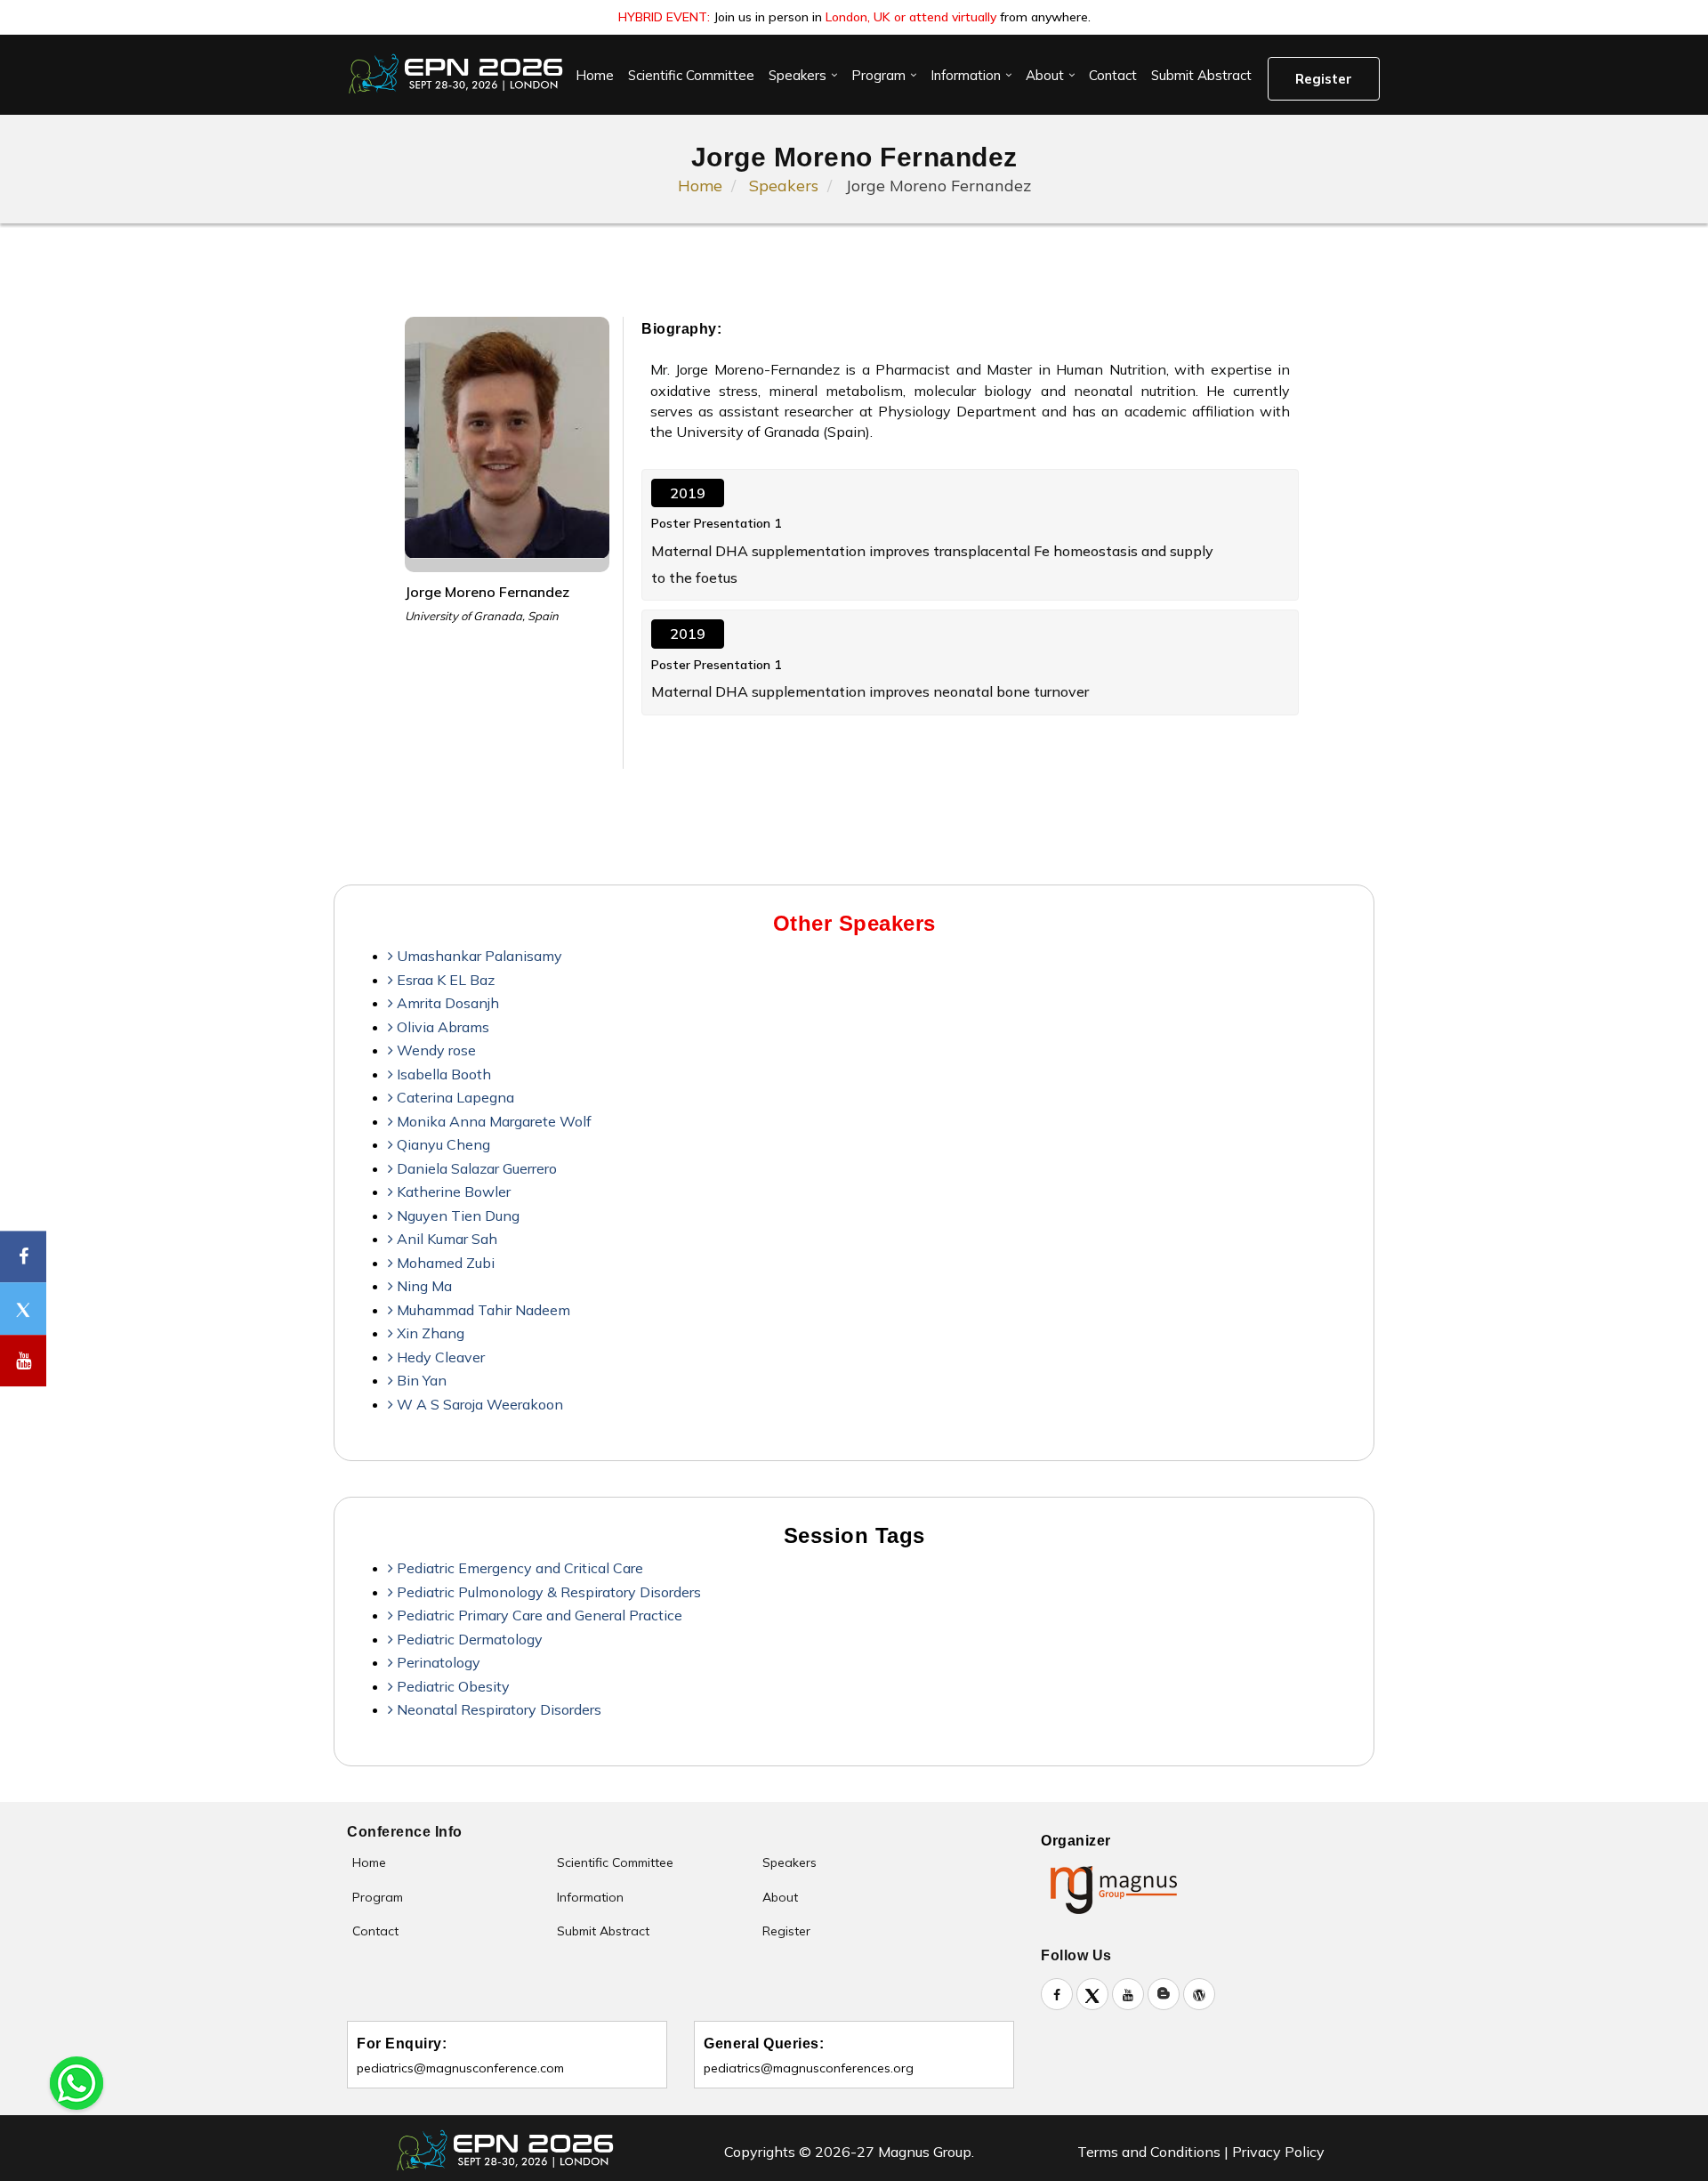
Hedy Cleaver (439, 1357)
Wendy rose (435, 1050)
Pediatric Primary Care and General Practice (538, 1615)
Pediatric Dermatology (468, 1639)
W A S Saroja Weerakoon (478, 1404)
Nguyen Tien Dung (456, 1216)
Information (966, 75)
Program (878, 75)
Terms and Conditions (1149, 2152)
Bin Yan (420, 1380)
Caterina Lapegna (454, 1097)
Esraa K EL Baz (444, 980)
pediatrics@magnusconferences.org (809, 2068)
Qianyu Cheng (442, 1144)
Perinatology (437, 1662)
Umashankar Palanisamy (478, 956)
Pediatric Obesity (451, 1686)
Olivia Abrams (441, 1027)
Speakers (798, 75)
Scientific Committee (691, 75)
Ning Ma (423, 1286)
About (1045, 75)
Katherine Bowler (452, 1191)
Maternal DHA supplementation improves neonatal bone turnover (870, 691)
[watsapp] (77, 2081)
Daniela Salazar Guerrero (475, 1168)
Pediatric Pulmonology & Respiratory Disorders (547, 1592)
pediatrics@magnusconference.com (460, 2068)
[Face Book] (23, 1257)
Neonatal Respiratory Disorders (497, 1709)
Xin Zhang (429, 1333)
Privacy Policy (1278, 2152)
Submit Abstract (1201, 75)
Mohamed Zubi (444, 1263)
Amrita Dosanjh (446, 1003)
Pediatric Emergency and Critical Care (518, 1568)
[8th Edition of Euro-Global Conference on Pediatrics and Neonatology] (458, 74)
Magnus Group (925, 2152)
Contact (1113, 75)
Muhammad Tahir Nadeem (482, 1310)
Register (1324, 79)
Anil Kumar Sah (445, 1239)
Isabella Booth (442, 1074)
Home (595, 75)
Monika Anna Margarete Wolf (492, 1121)
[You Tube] (23, 1361)
